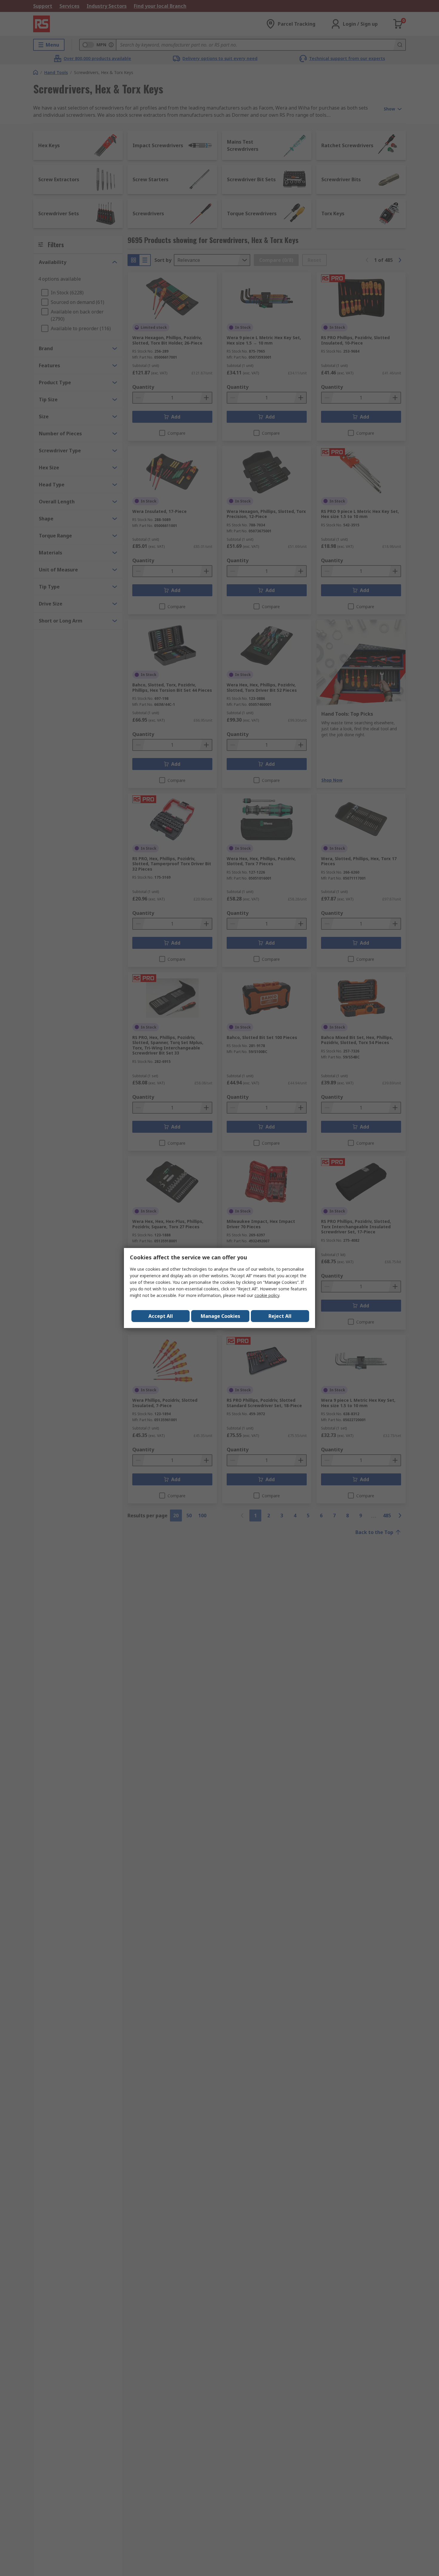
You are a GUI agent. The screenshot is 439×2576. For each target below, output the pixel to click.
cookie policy (267, 1295)
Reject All (280, 1316)
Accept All (161, 1316)
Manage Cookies (220, 1316)
